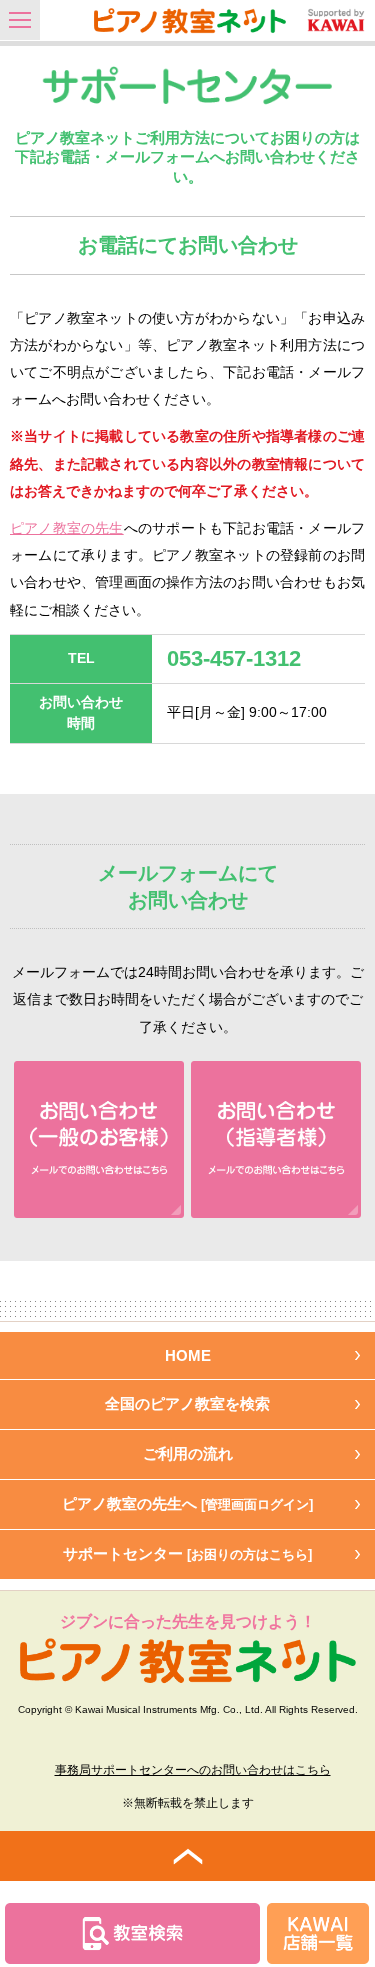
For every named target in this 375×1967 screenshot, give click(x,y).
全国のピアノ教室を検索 (187, 1403)
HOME (188, 1355)
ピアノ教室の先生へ (187, 1503)
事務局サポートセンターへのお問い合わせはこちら (193, 1770)
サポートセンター (187, 1553)
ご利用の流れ (188, 1453)
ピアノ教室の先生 (67, 528)
